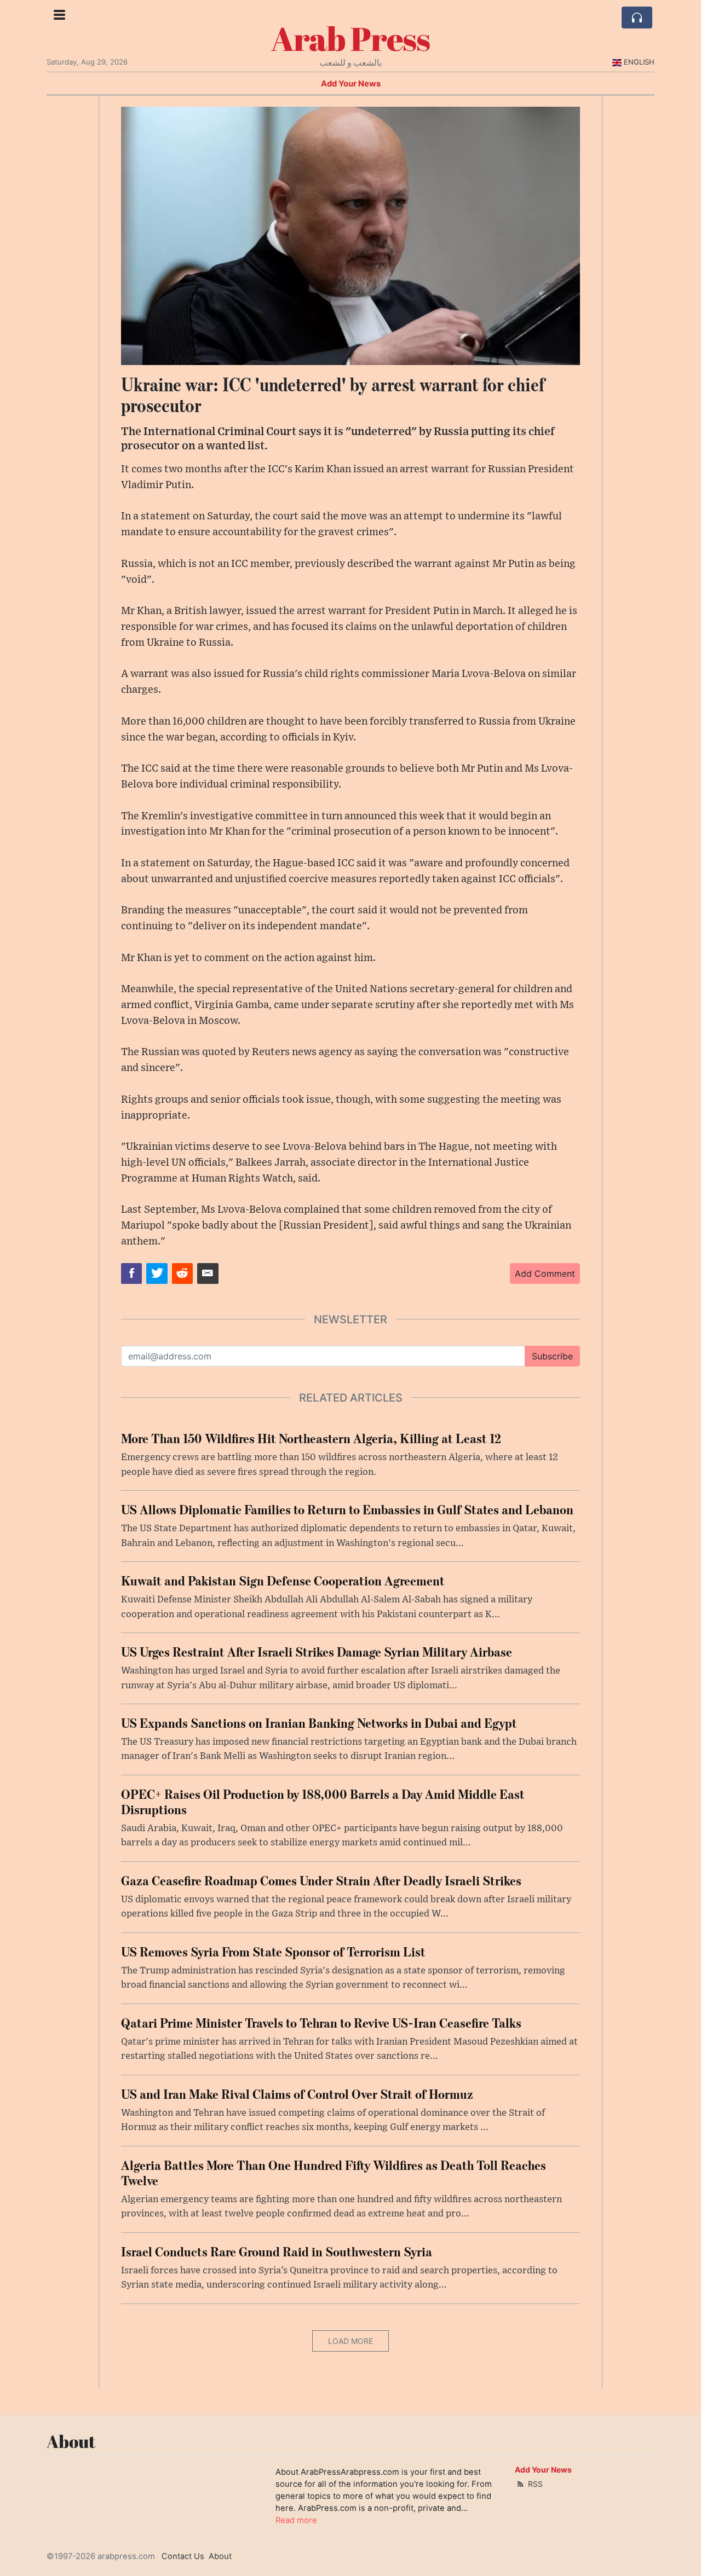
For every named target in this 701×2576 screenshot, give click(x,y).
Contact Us (183, 2556)
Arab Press (350, 38)
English (639, 62)
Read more (296, 2520)
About (220, 2556)
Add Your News (351, 84)
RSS (534, 2484)
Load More (350, 2341)
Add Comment (545, 1273)
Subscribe (552, 1356)
